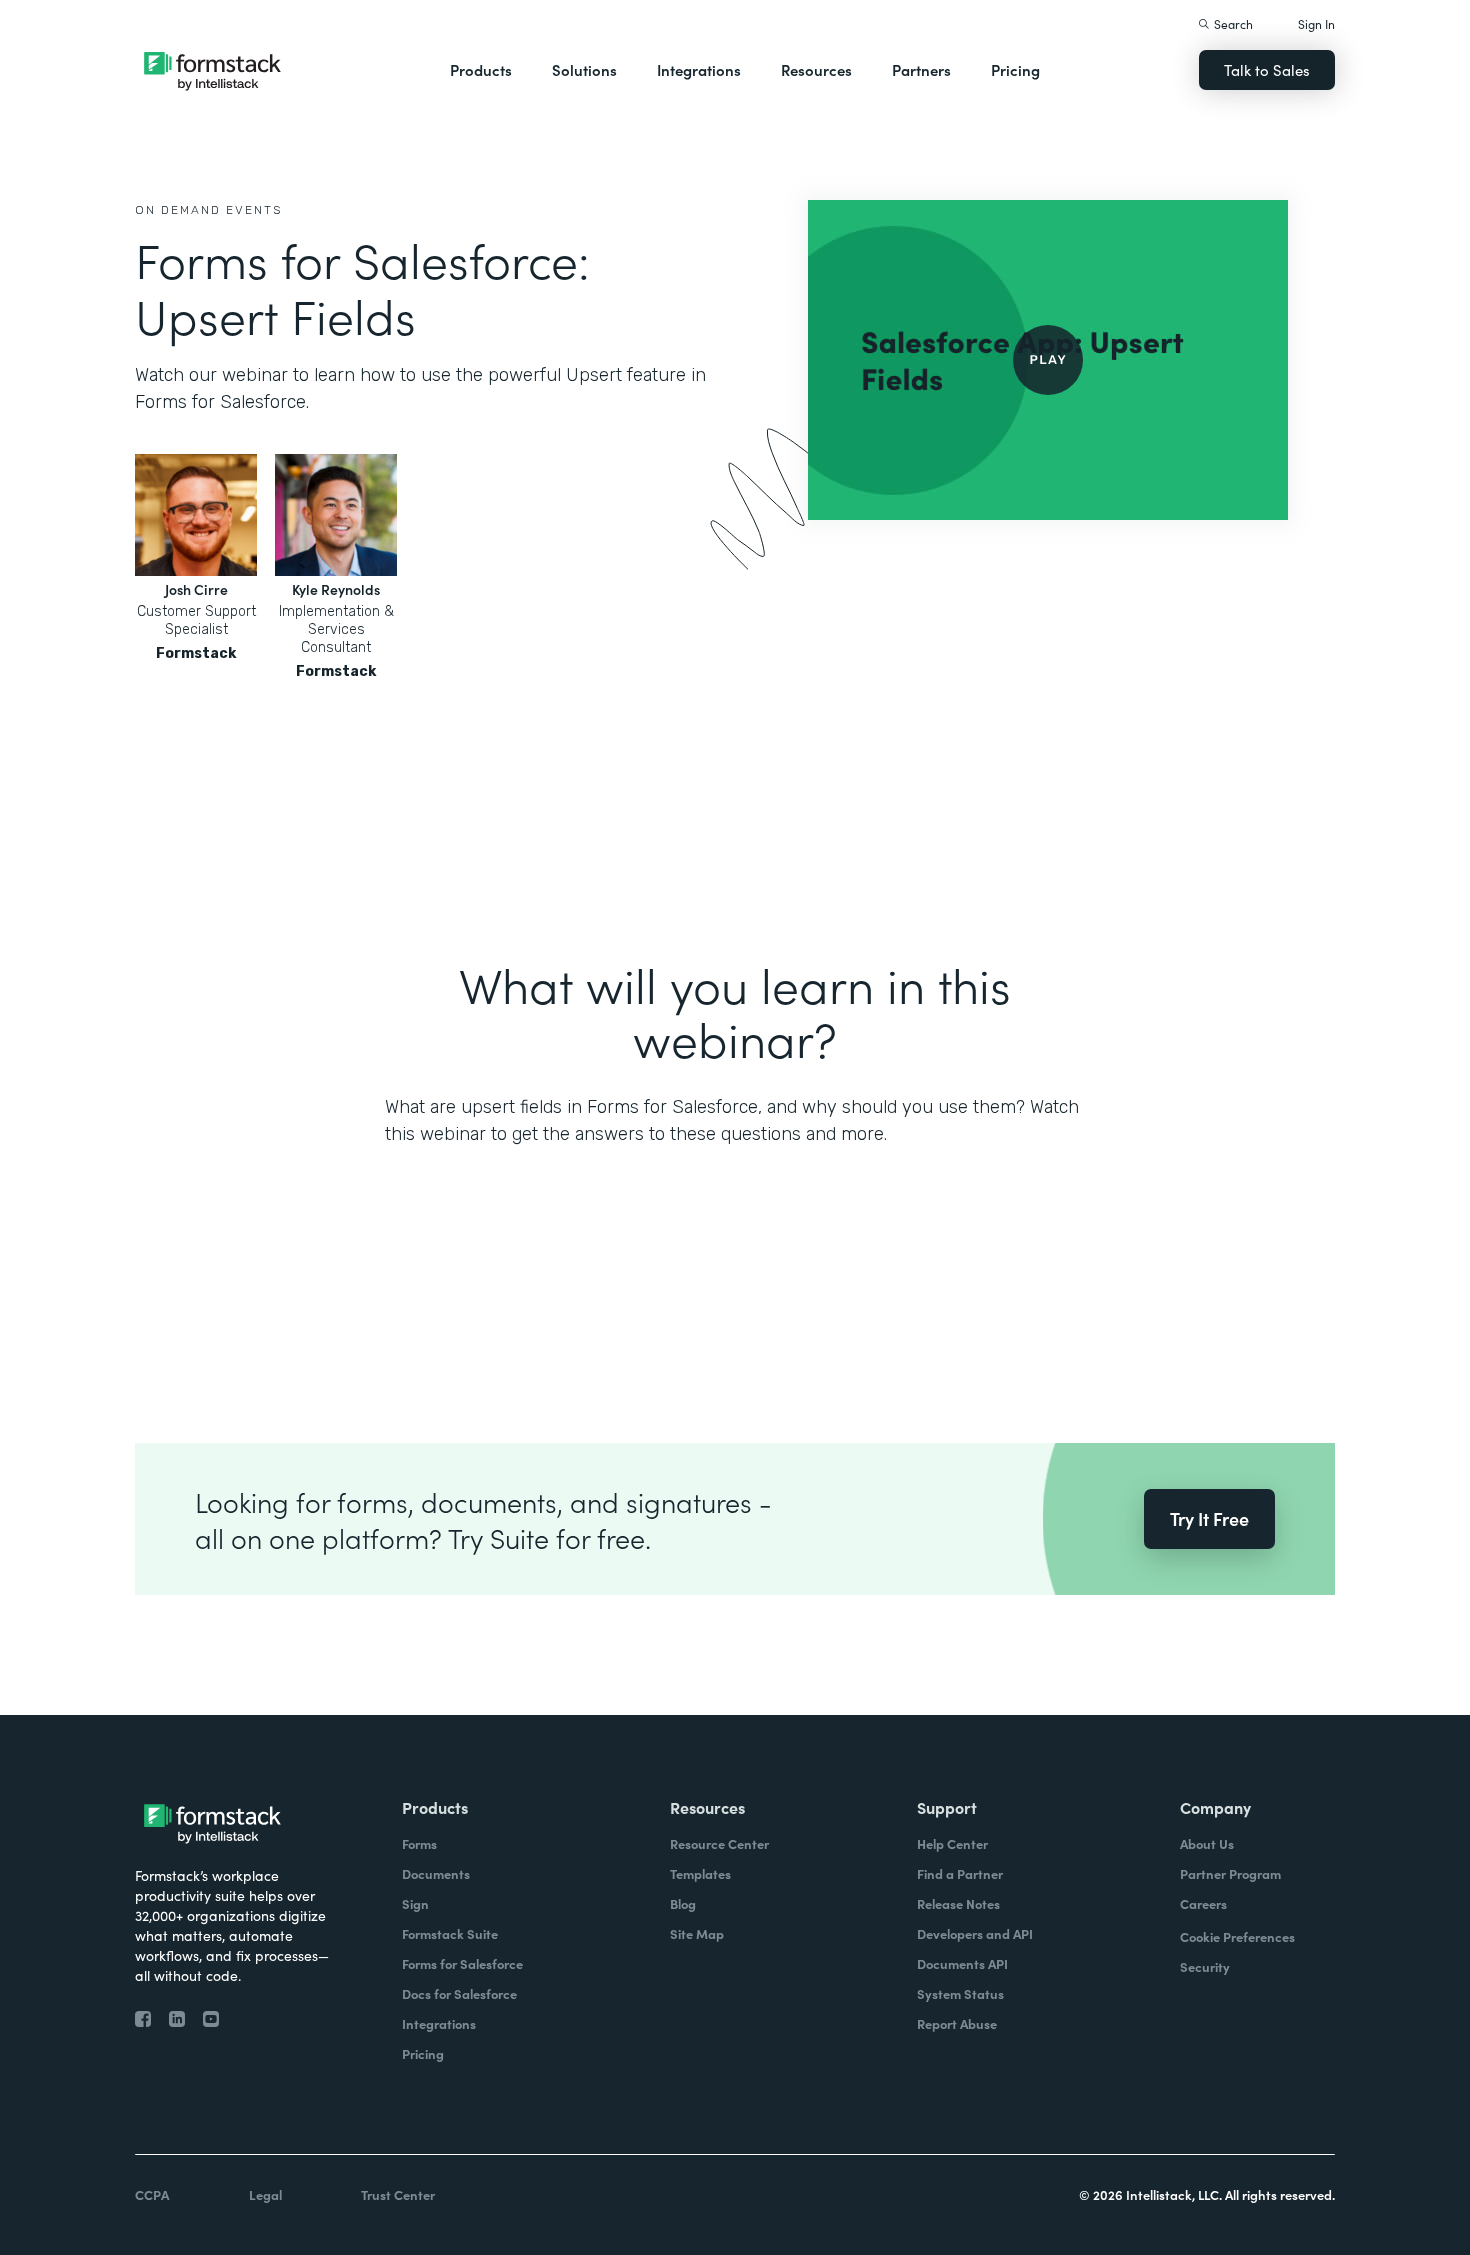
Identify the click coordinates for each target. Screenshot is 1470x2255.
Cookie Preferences (1237, 1936)
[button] (481, 70)
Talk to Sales (1267, 69)
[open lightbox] (1048, 360)
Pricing (1015, 69)
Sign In (1316, 23)
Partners (921, 69)
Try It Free (1209, 1518)
